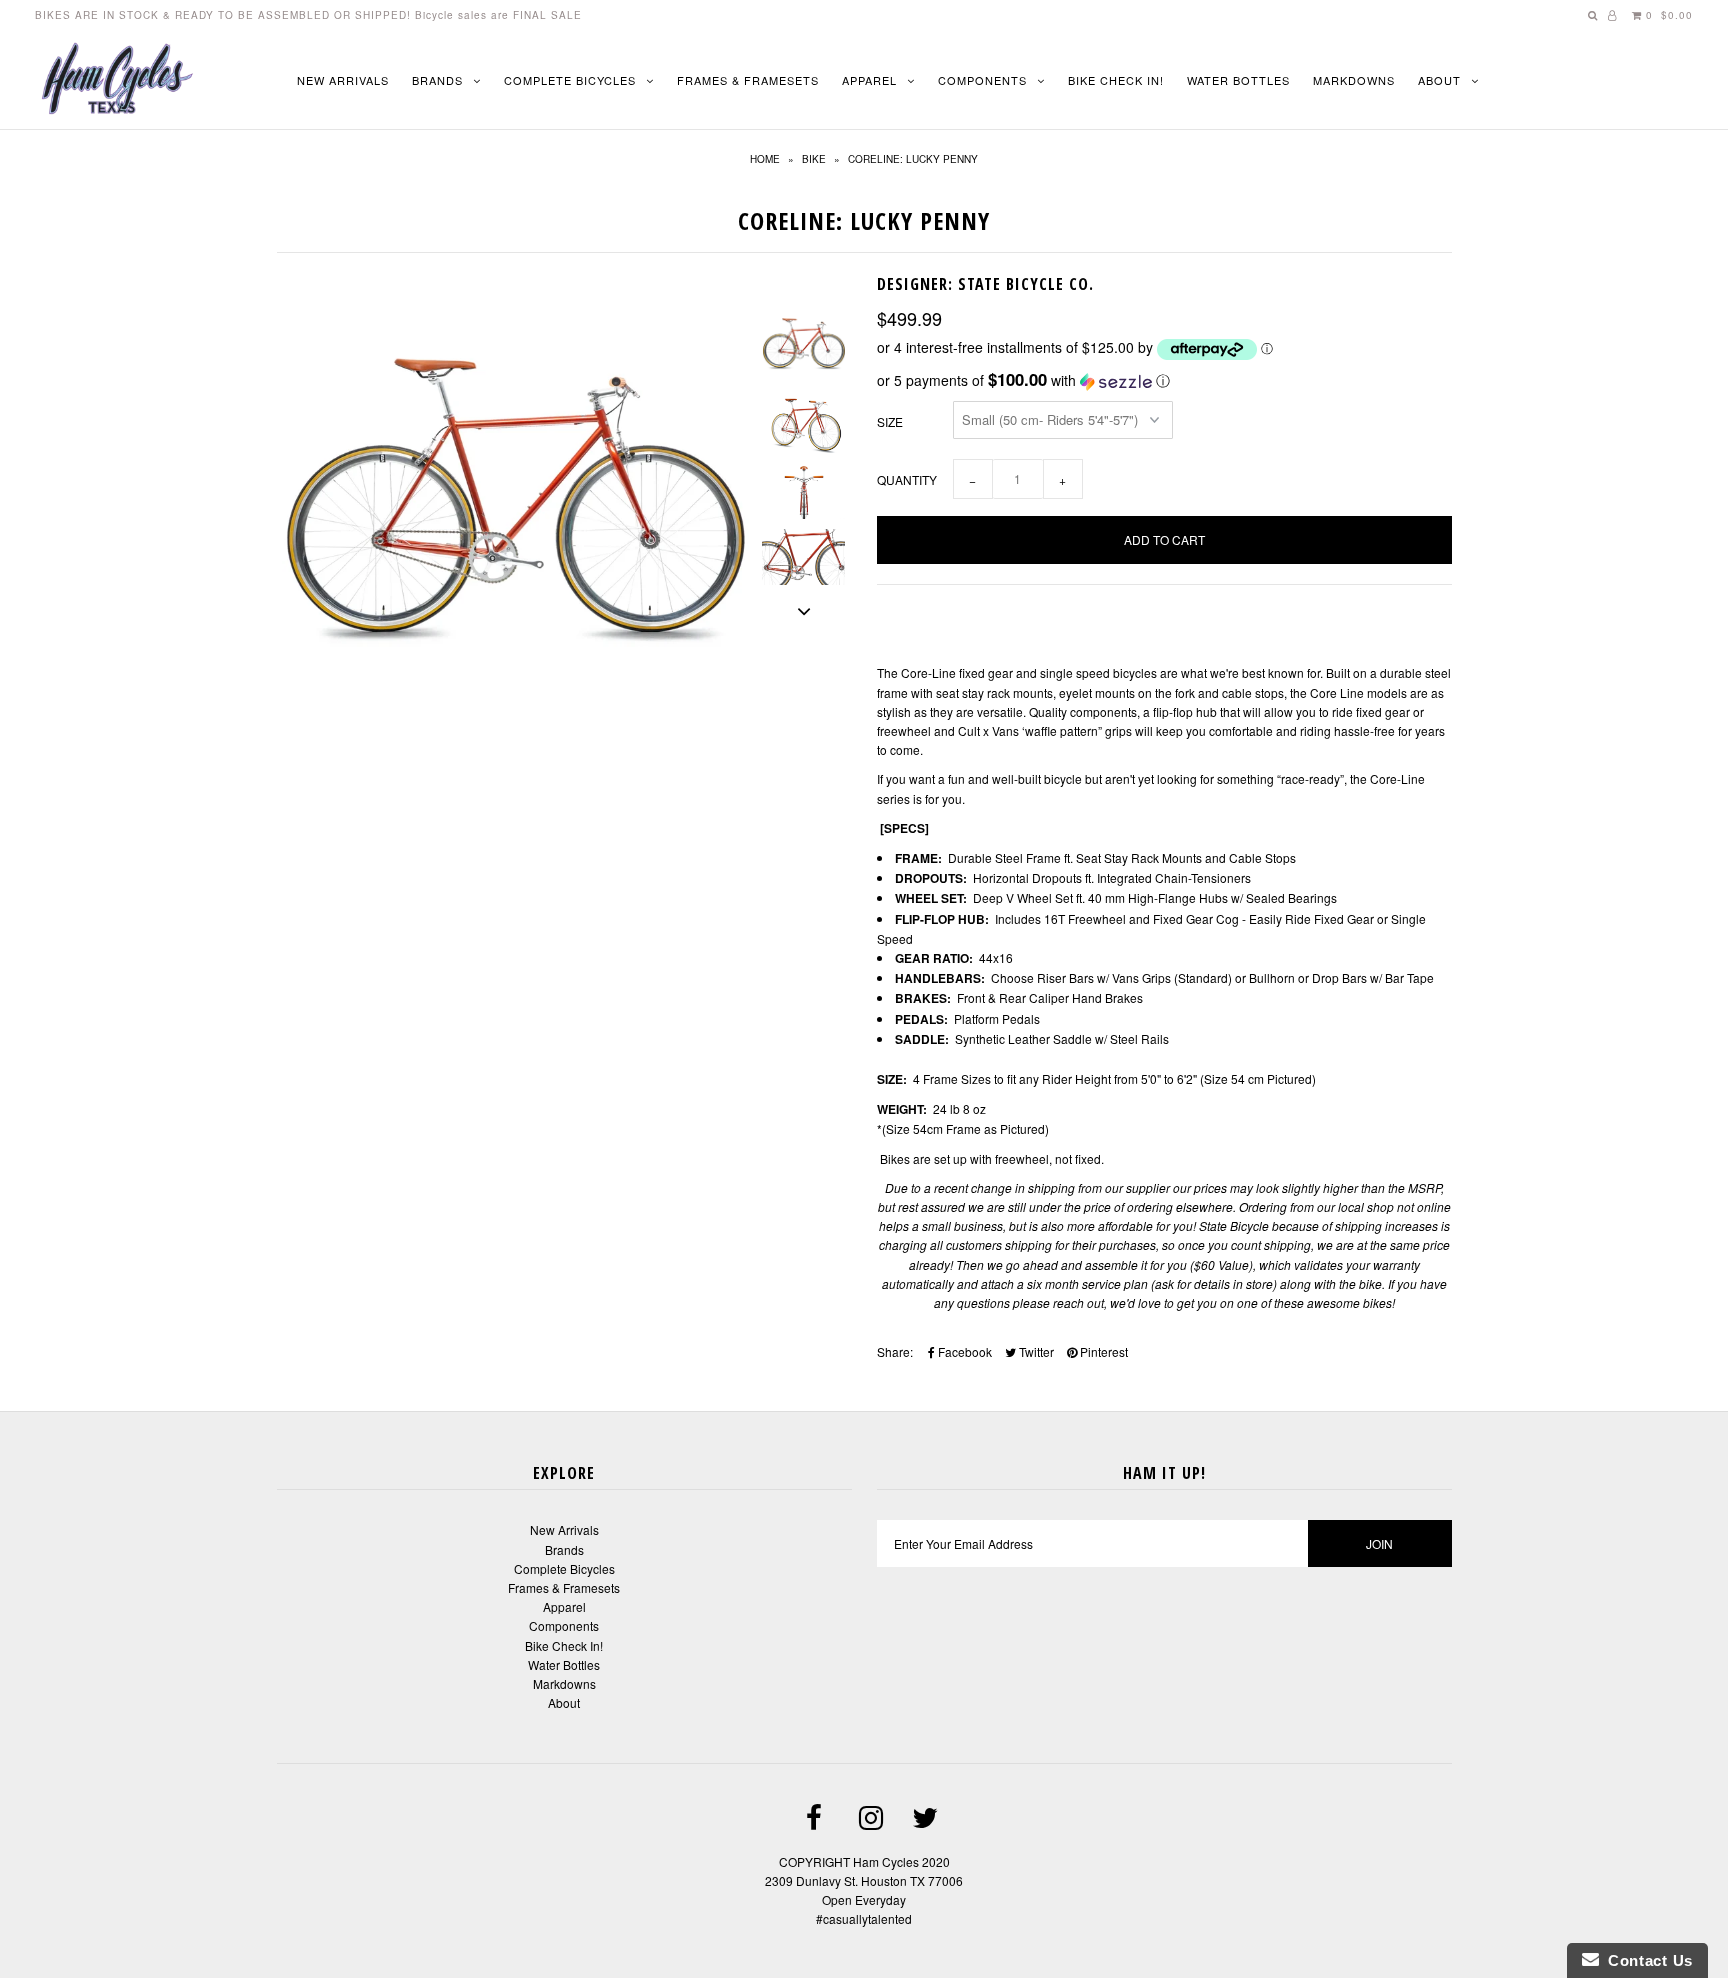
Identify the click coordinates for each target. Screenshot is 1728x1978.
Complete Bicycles (570, 80)
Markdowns (1354, 80)
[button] (1164, 380)
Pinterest (1102, 1351)
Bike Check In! (1116, 80)
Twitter (1035, 1351)
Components (982, 80)
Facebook (963, 1351)
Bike (814, 159)
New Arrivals (343, 80)
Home (765, 159)
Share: (895, 1351)
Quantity (907, 479)
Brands (437, 80)
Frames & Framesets (748, 80)
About (1439, 80)
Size (890, 421)
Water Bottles (1238, 80)
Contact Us (1646, 1960)
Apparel (869, 80)
